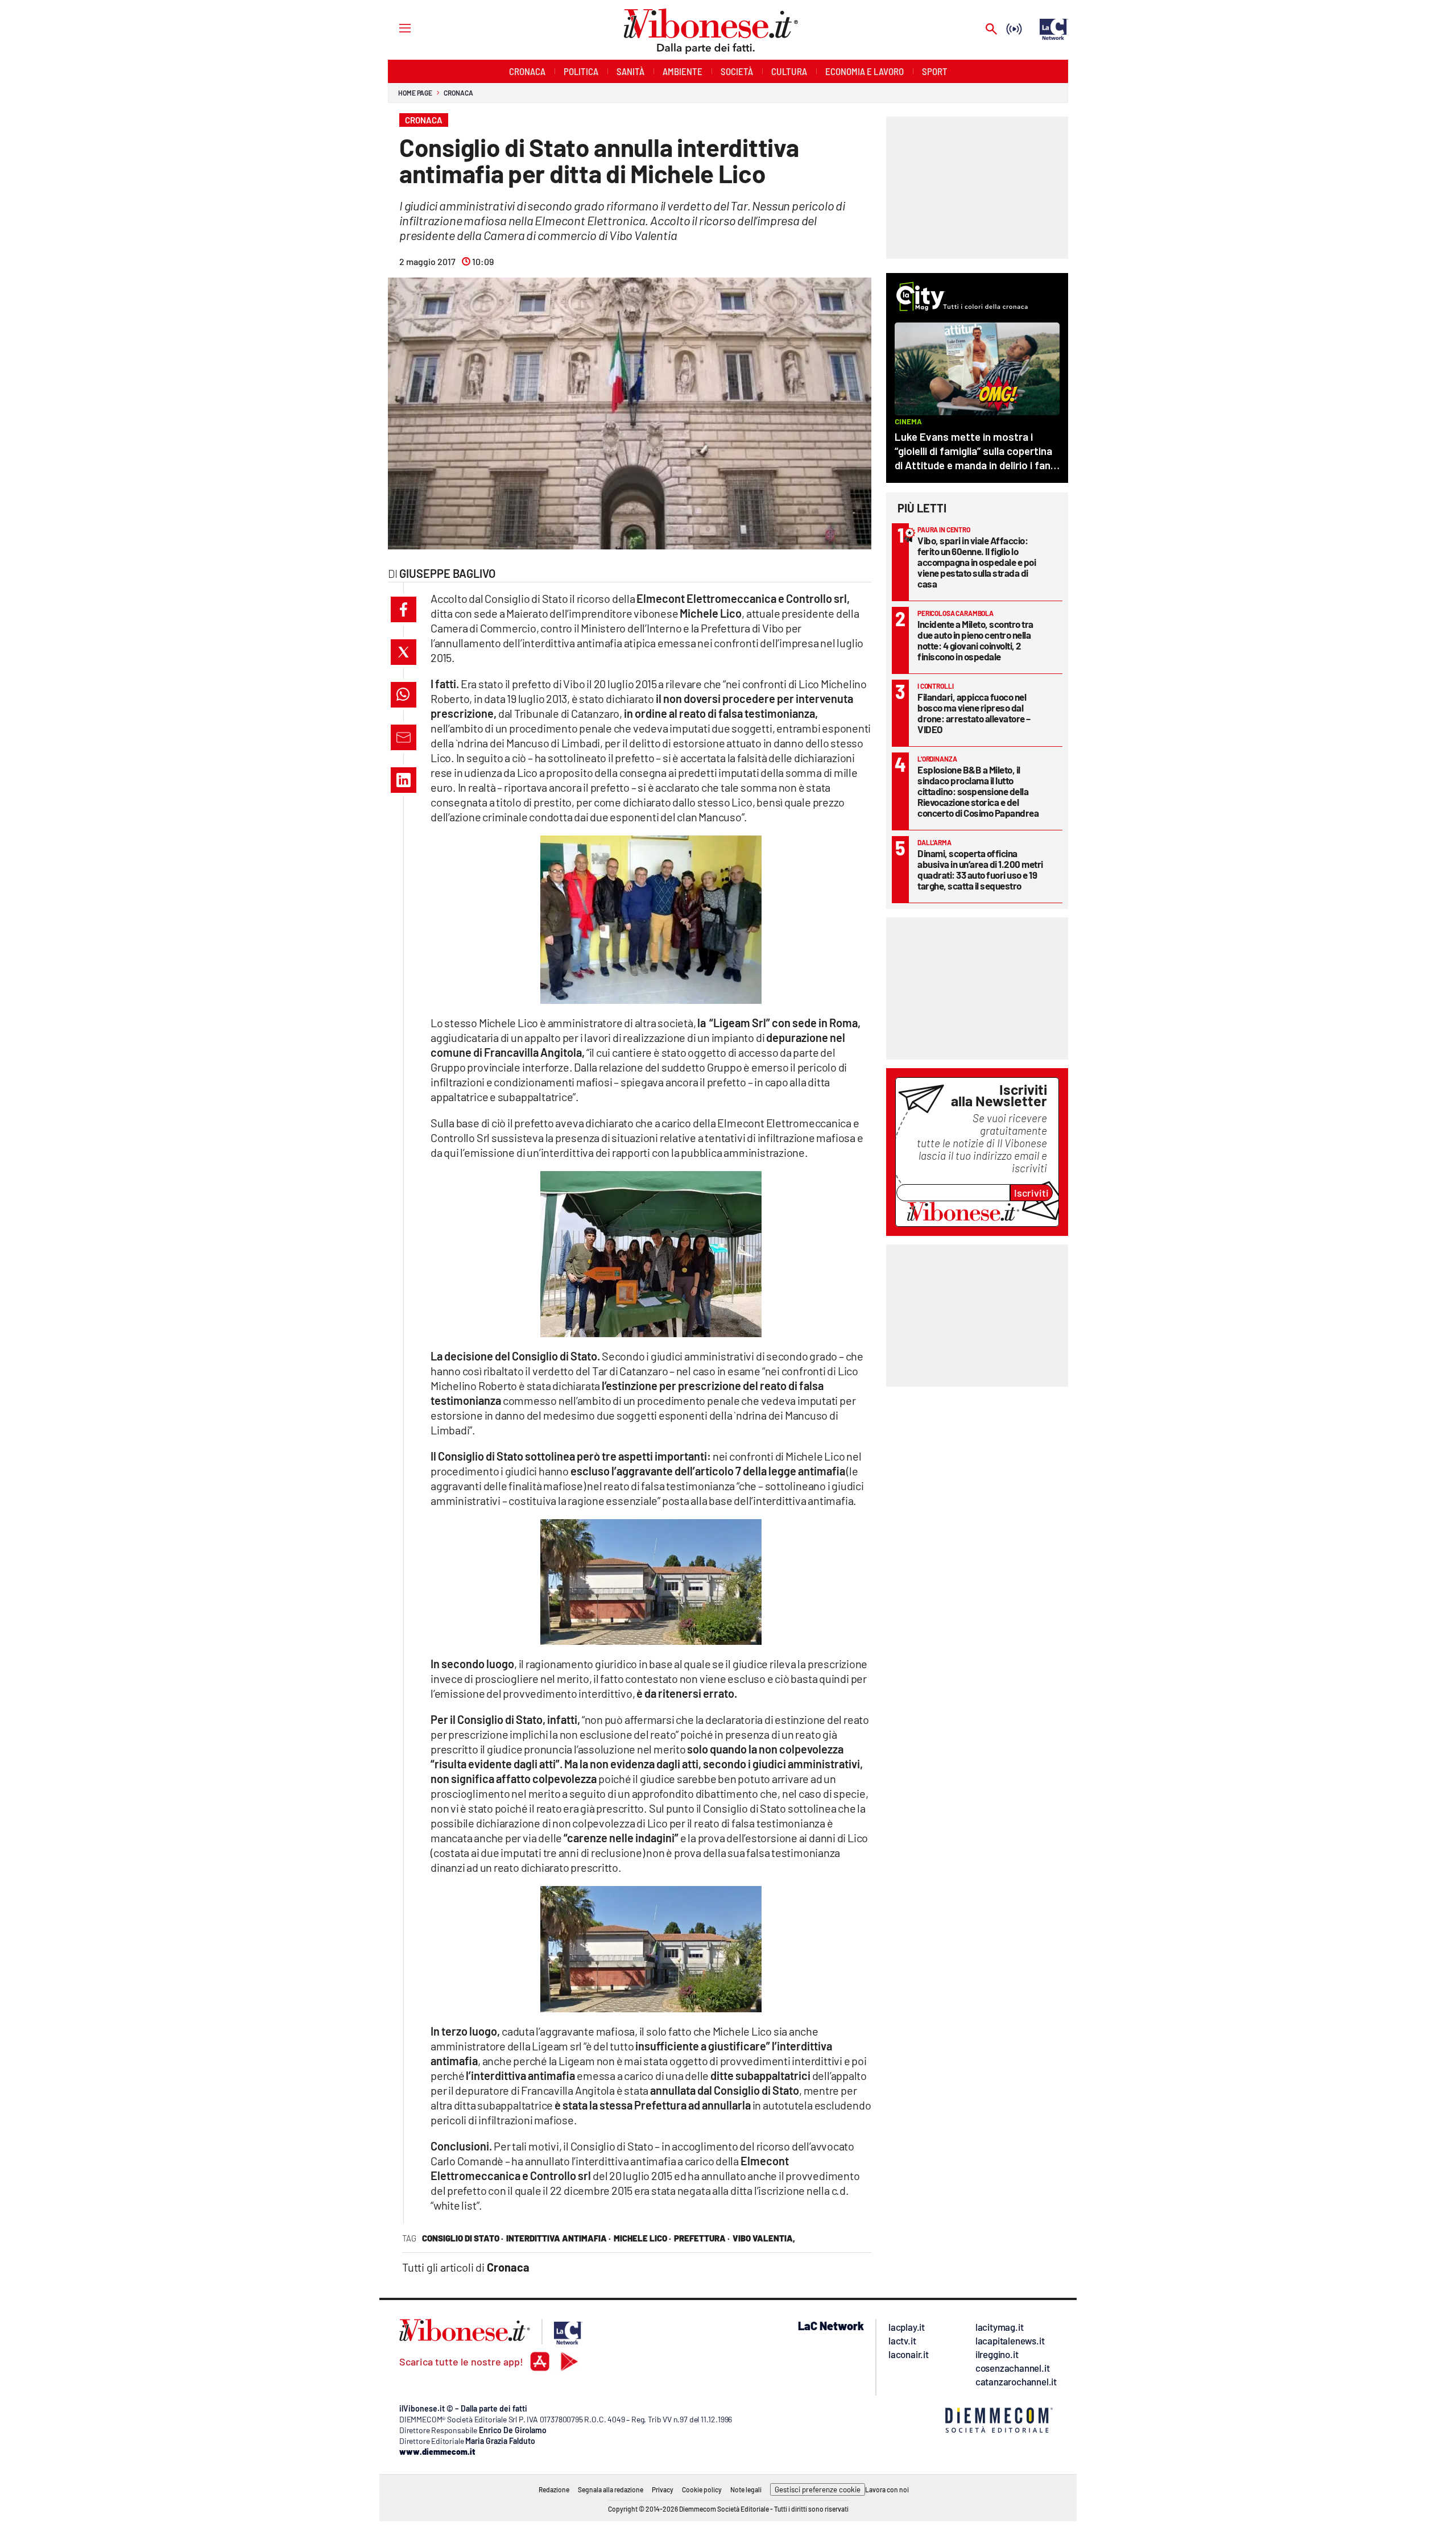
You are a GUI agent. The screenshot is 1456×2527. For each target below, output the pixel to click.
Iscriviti (1031, 1193)
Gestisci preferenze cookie (818, 2489)
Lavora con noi (887, 2489)
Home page (415, 93)
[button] (404, 609)
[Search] (991, 30)
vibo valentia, (764, 2238)
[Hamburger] (394, 28)
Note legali (746, 2489)
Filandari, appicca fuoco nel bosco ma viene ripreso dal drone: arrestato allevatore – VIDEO (974, 713)
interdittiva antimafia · (559, 2238)
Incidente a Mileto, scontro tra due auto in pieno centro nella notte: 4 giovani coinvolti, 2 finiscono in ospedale (975, 640)
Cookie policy (702, 2489)
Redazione (554, 2489)
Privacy (663, 2489)
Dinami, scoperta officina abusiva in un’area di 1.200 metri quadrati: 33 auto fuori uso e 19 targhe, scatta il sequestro (980, 869)
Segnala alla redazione (611, 2489)
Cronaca (458, 93)
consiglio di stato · (463, 2238)
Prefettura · (702, 2238)
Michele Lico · (642, 2238)
